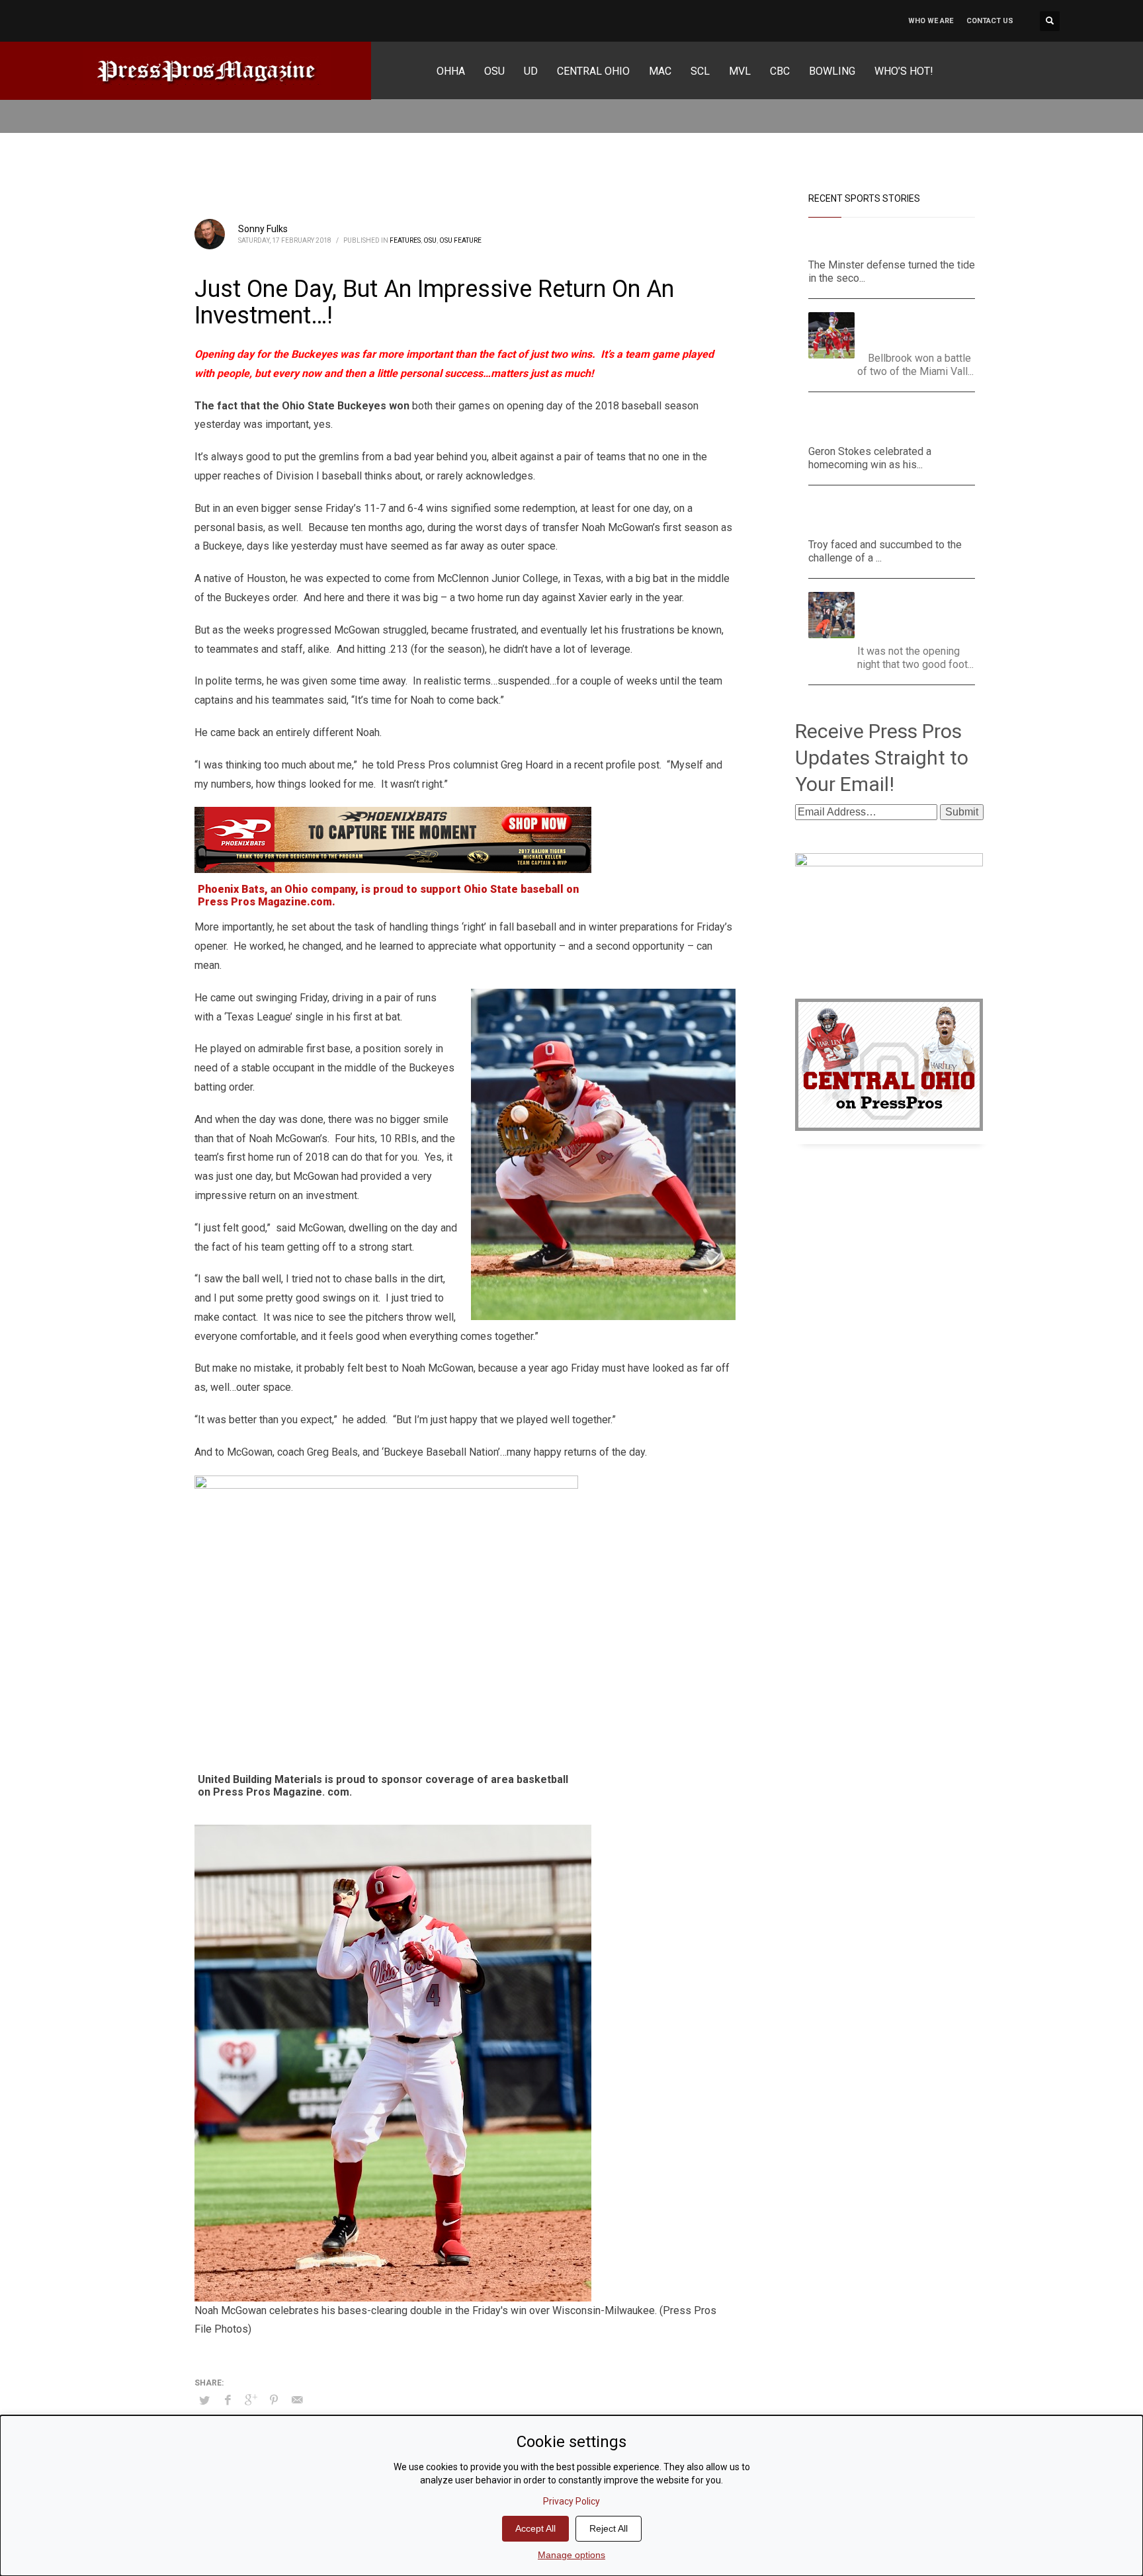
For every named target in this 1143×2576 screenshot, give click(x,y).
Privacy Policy (571, 2501)
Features (405, 240)
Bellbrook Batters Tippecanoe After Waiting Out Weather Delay (921, 328)
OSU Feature (460, 240)
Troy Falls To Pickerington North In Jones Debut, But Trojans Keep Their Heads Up (885, 515)
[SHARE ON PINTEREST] (274, 2400)
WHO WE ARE (931, 21)
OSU (430, 240)
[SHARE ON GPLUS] (251, 2400)
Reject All (609, 2528)
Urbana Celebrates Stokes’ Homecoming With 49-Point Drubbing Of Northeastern (891, 422)
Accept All (535, 2528)
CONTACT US (990, 21)
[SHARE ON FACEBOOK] (228, 2400)
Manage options (571, 2555)
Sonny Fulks (263, 229)
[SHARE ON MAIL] (297, 2400)
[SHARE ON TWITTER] (204, 2401)
